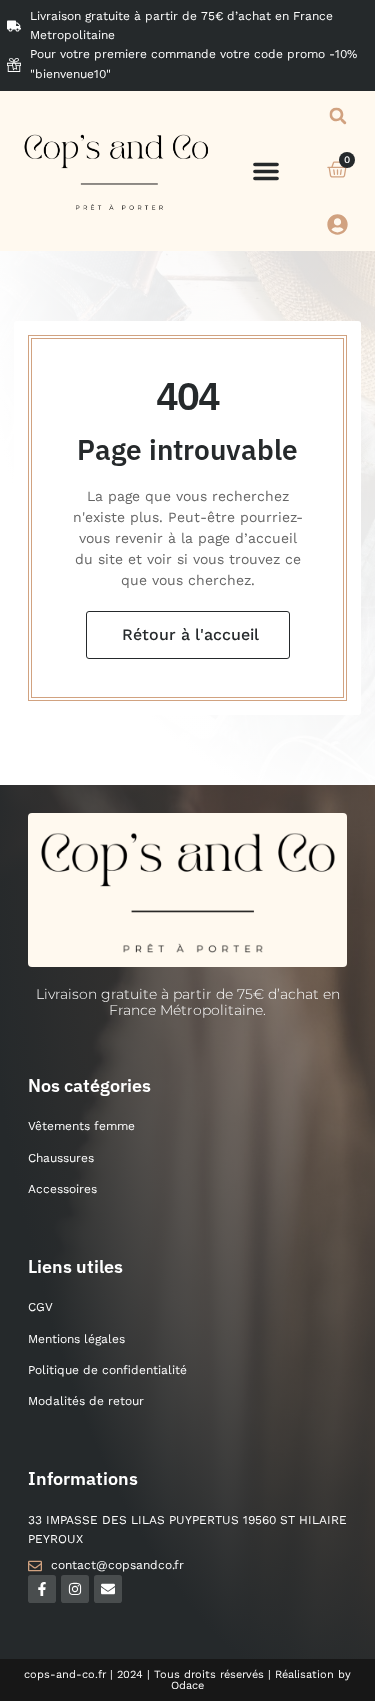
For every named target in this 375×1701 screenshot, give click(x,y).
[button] (266, 171)
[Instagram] (75, 1589)
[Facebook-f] (42, 1589)
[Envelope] (108, 1589)
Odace (187, 1685)
